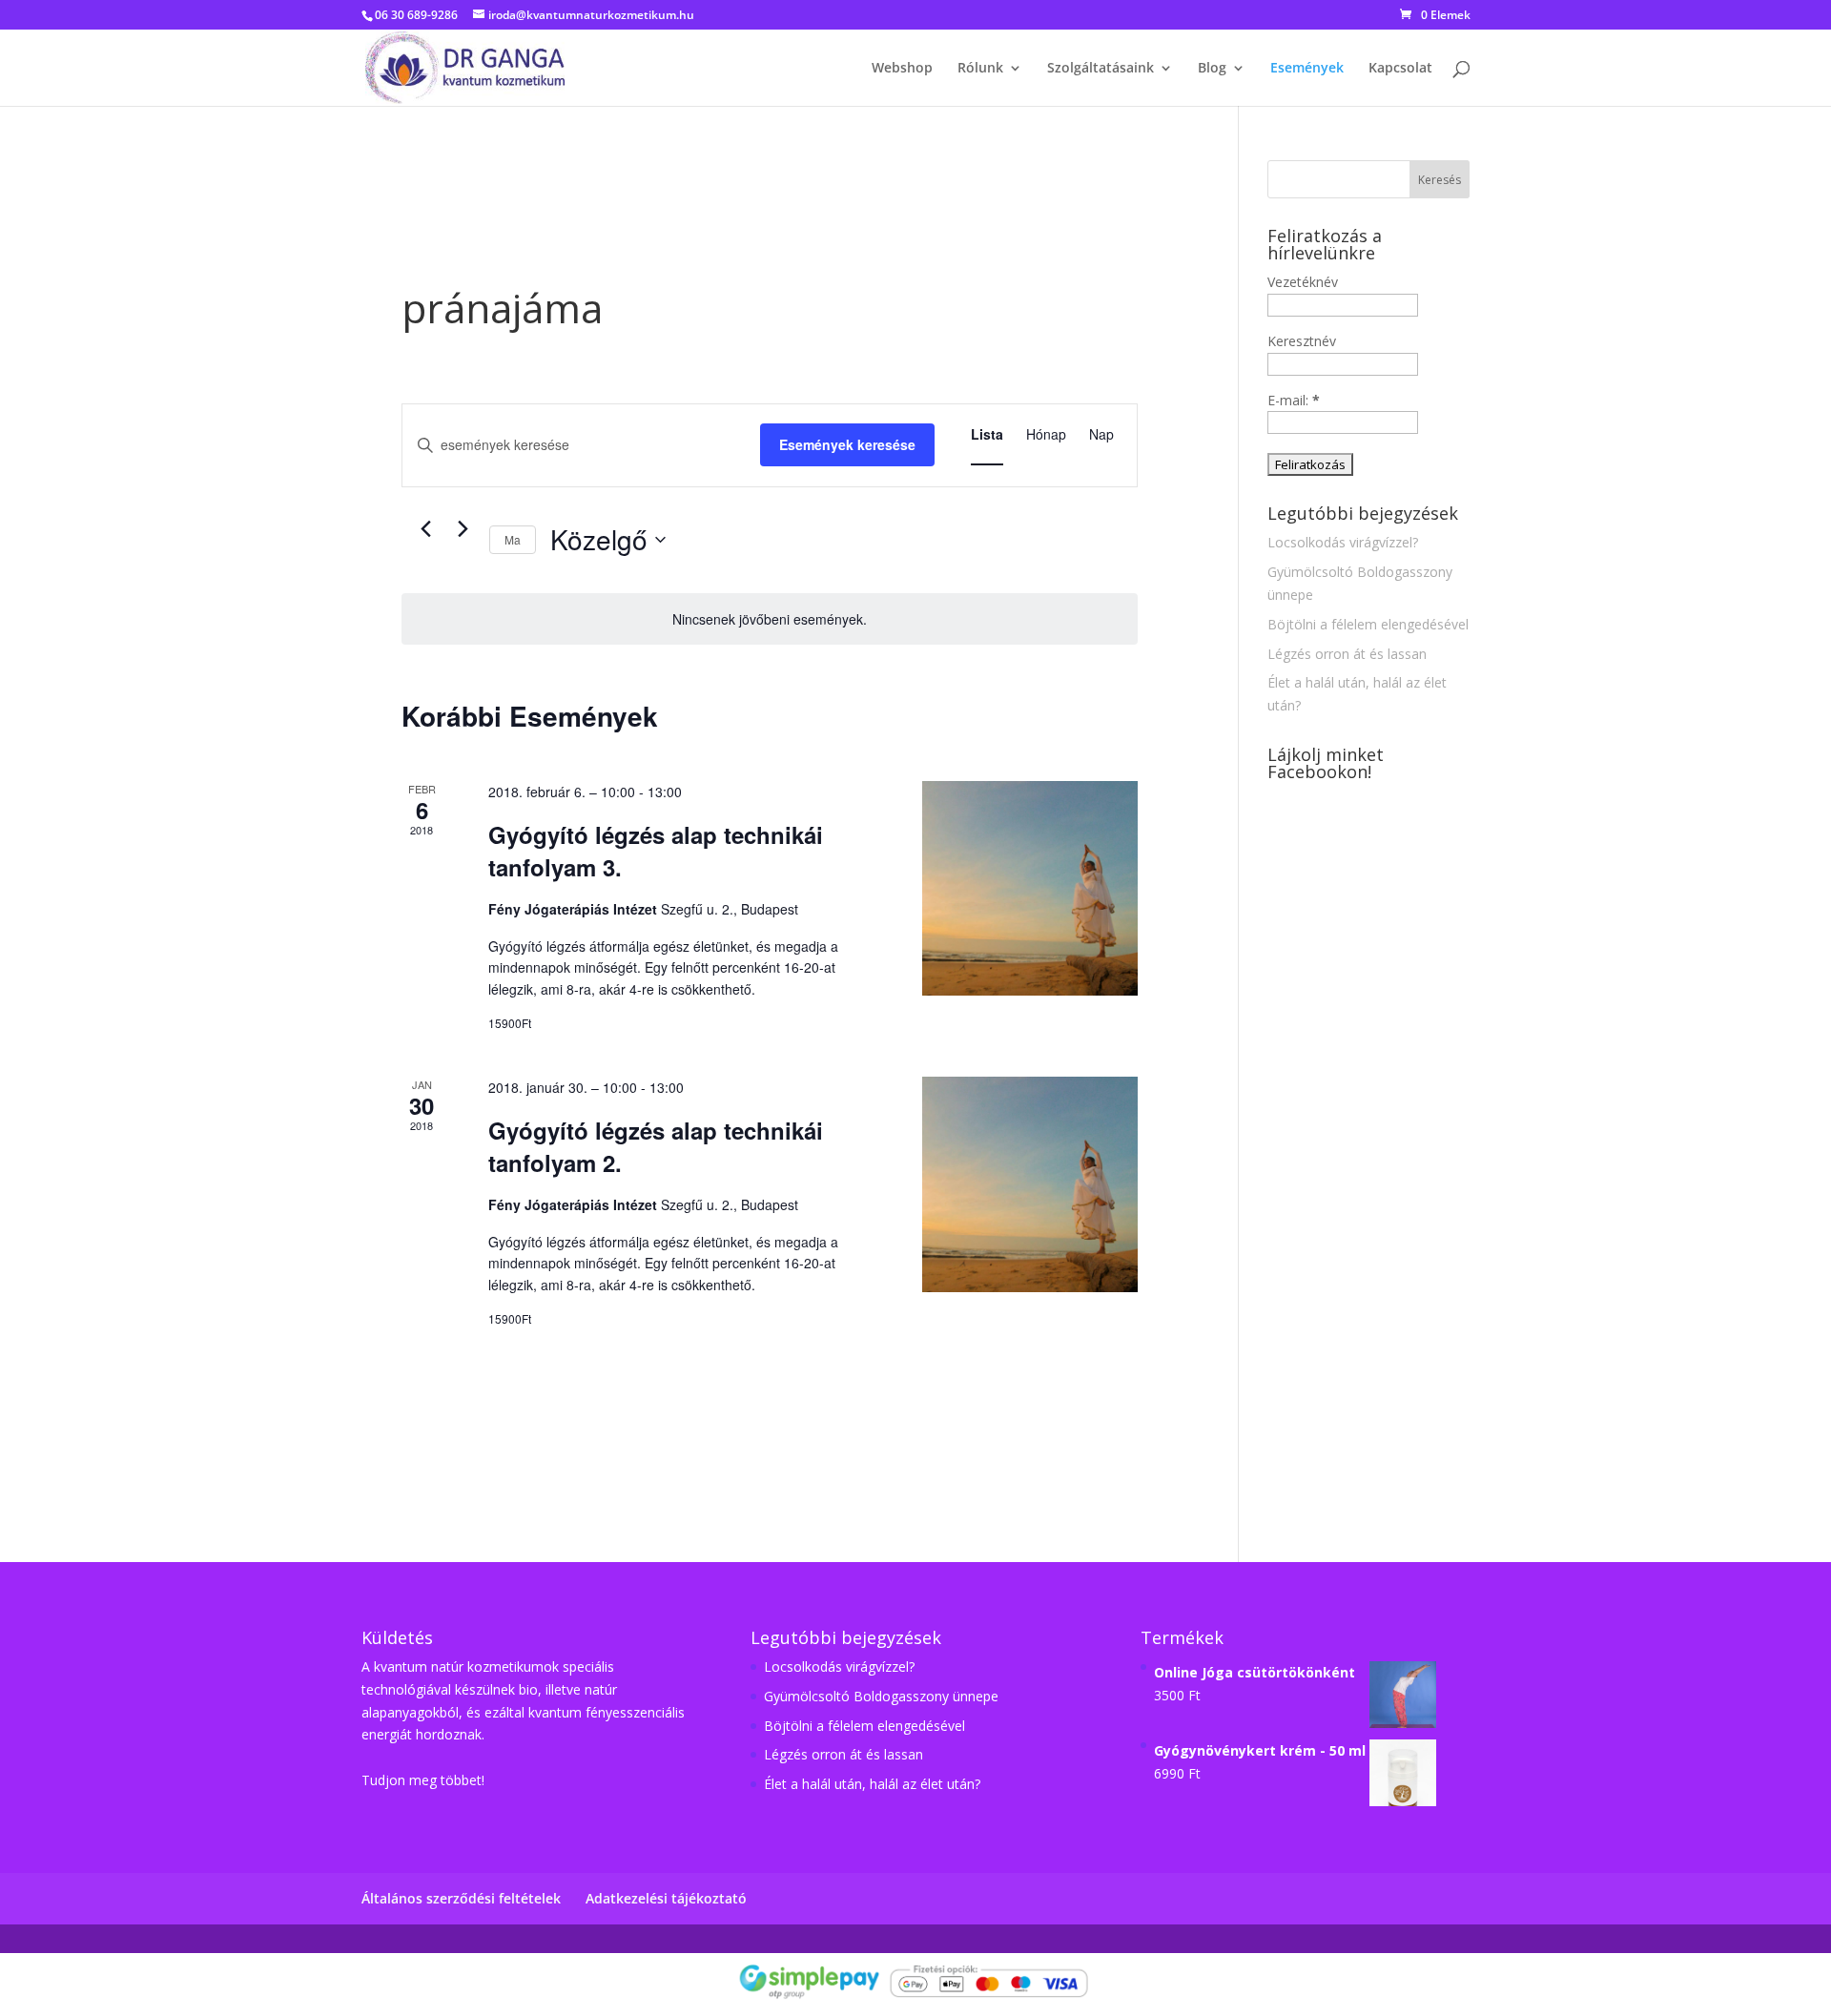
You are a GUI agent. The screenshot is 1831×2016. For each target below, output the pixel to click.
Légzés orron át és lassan (1347, 654)
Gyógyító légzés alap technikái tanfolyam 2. (656, 1146)
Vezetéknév (1303, 282)
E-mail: (1294, 400)
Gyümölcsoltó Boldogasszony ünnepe (881, 1696)
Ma (513, 539)
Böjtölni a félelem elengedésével (1368, 624)
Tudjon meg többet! (423, 1780)
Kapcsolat (1400, 69)
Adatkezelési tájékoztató (666, 1898)
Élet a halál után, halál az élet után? (872, 1784)
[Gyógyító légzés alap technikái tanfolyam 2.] (1029, 1184)
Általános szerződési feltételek (461, 1898)
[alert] (770, 619)
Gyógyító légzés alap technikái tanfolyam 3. (656, 851)
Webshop (902, 69)
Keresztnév (1302, 341)
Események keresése (847, 444)
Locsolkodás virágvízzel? (1343, 542)
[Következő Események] (463, 529)
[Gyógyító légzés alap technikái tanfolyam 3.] (1029, 888)
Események (1307, 69)
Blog (1212, 69)
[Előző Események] (426, 529)
